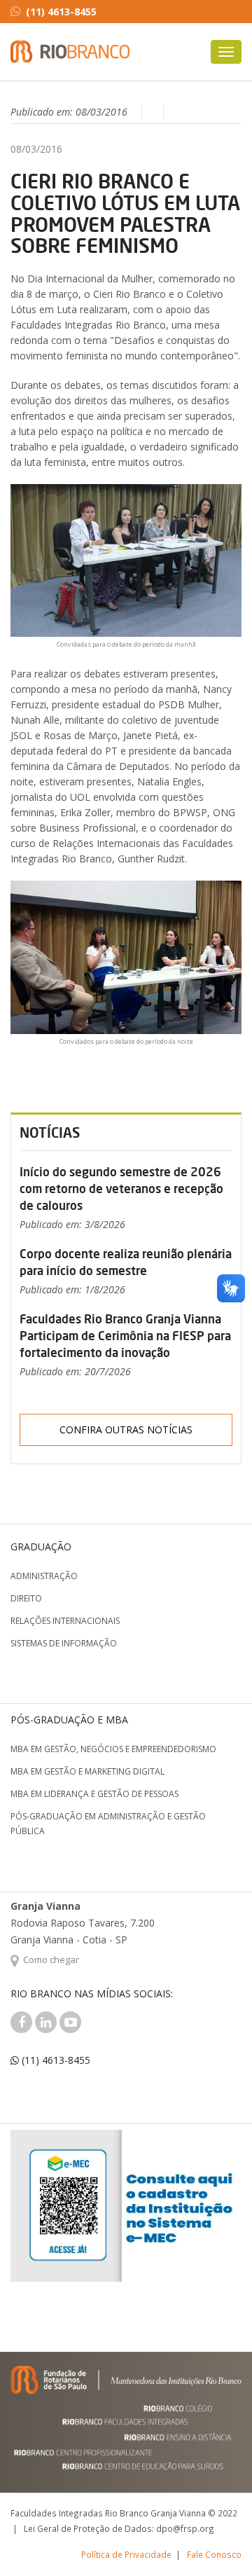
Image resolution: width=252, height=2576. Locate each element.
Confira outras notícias (126, 1430)
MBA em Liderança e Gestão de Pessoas (94, 1794)
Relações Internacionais (65, 1621)
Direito (26, 1598)
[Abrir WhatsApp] (217, 2541)
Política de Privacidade (126, 2554)
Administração (44, 1576)
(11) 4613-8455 (61, 12)
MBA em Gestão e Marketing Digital (87, 1771)
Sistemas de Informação (64, 1643)
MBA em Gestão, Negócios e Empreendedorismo (113, 1749)
